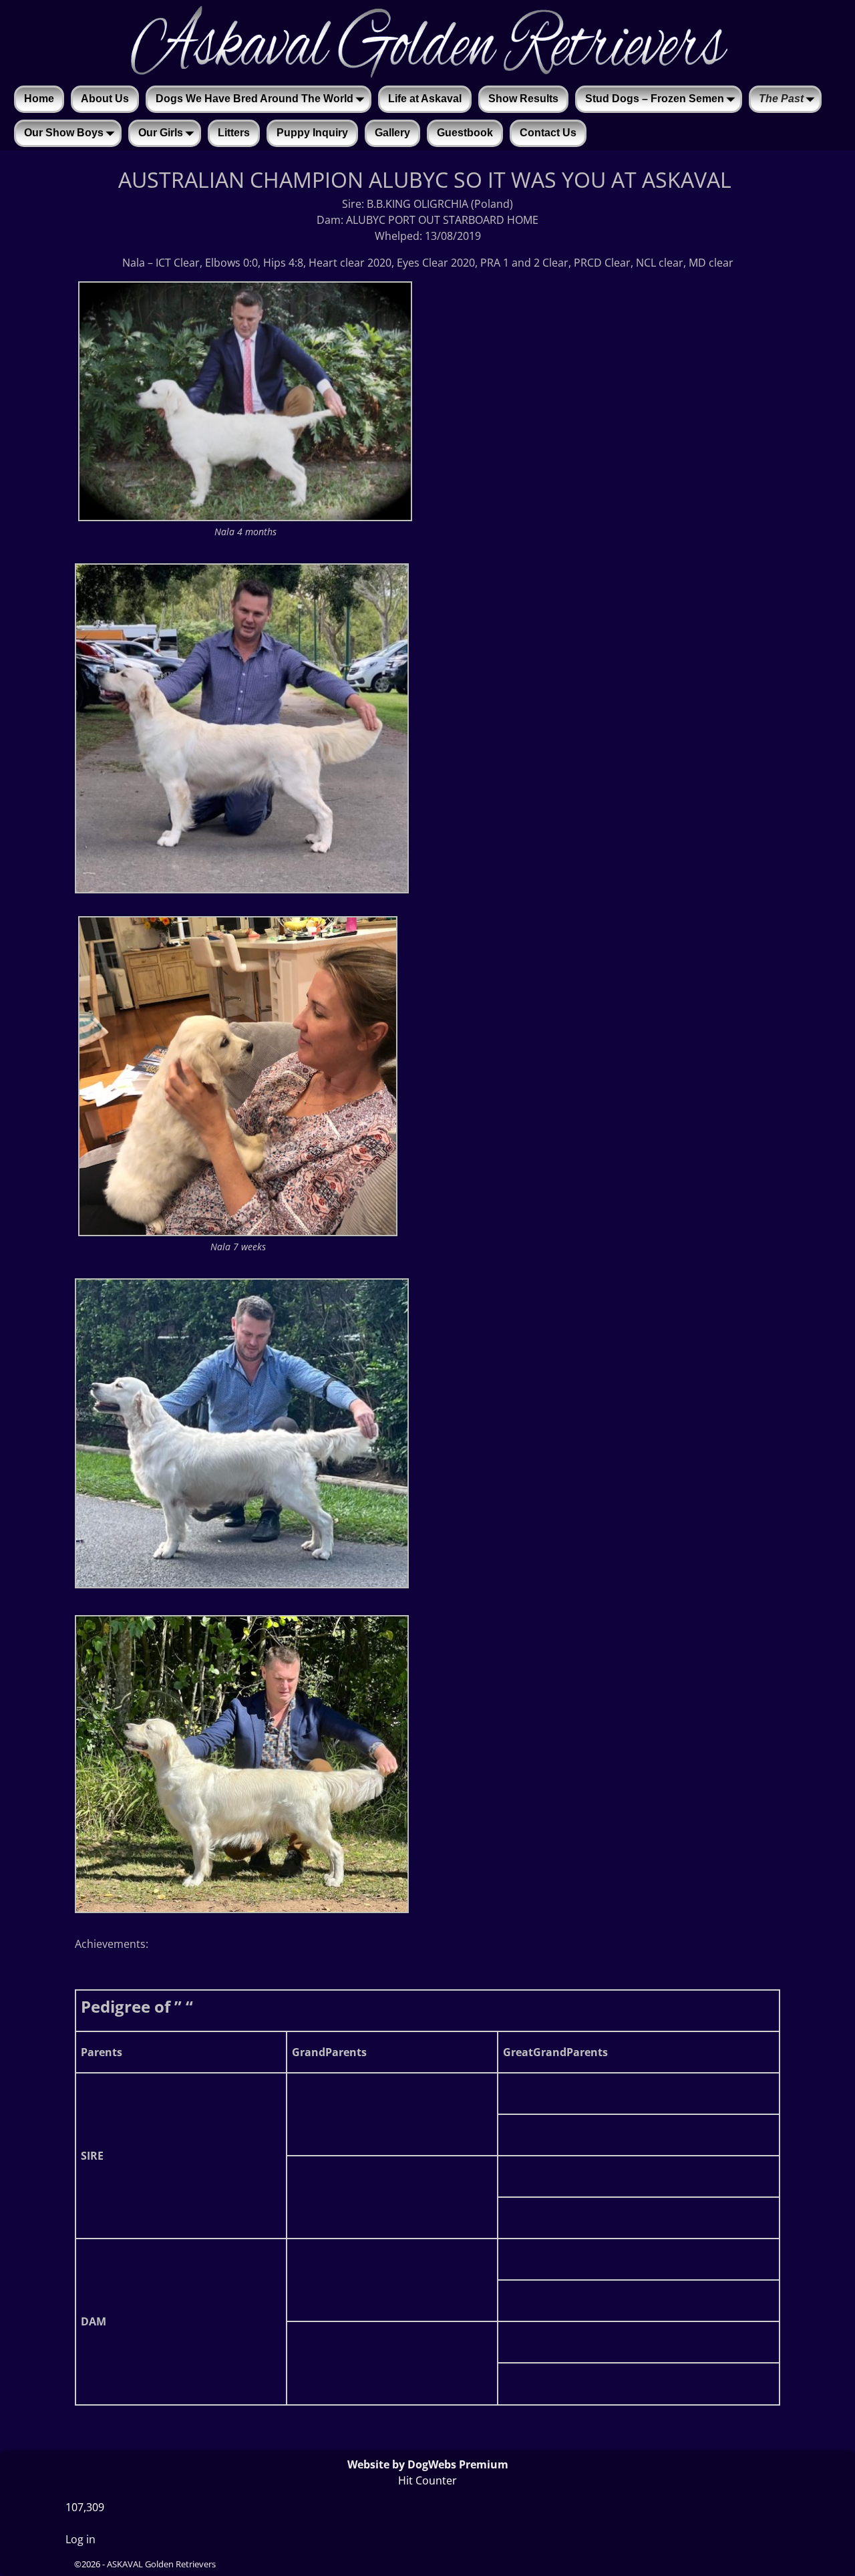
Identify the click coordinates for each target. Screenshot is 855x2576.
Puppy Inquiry (312, 133)
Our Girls (161, 133)
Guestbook (465, 133)
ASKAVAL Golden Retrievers (161, 2564)
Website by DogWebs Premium (428, 2464)
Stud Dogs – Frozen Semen (655, 99)
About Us (105, 99)
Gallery (392, 133)
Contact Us (548, 133)
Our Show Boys (64, 133)
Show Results (523, 99)
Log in (80, 2539)
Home (39, 99)
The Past (781, 99)
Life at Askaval (425, 99)
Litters (234, 133)
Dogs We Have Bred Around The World (254, 99)
